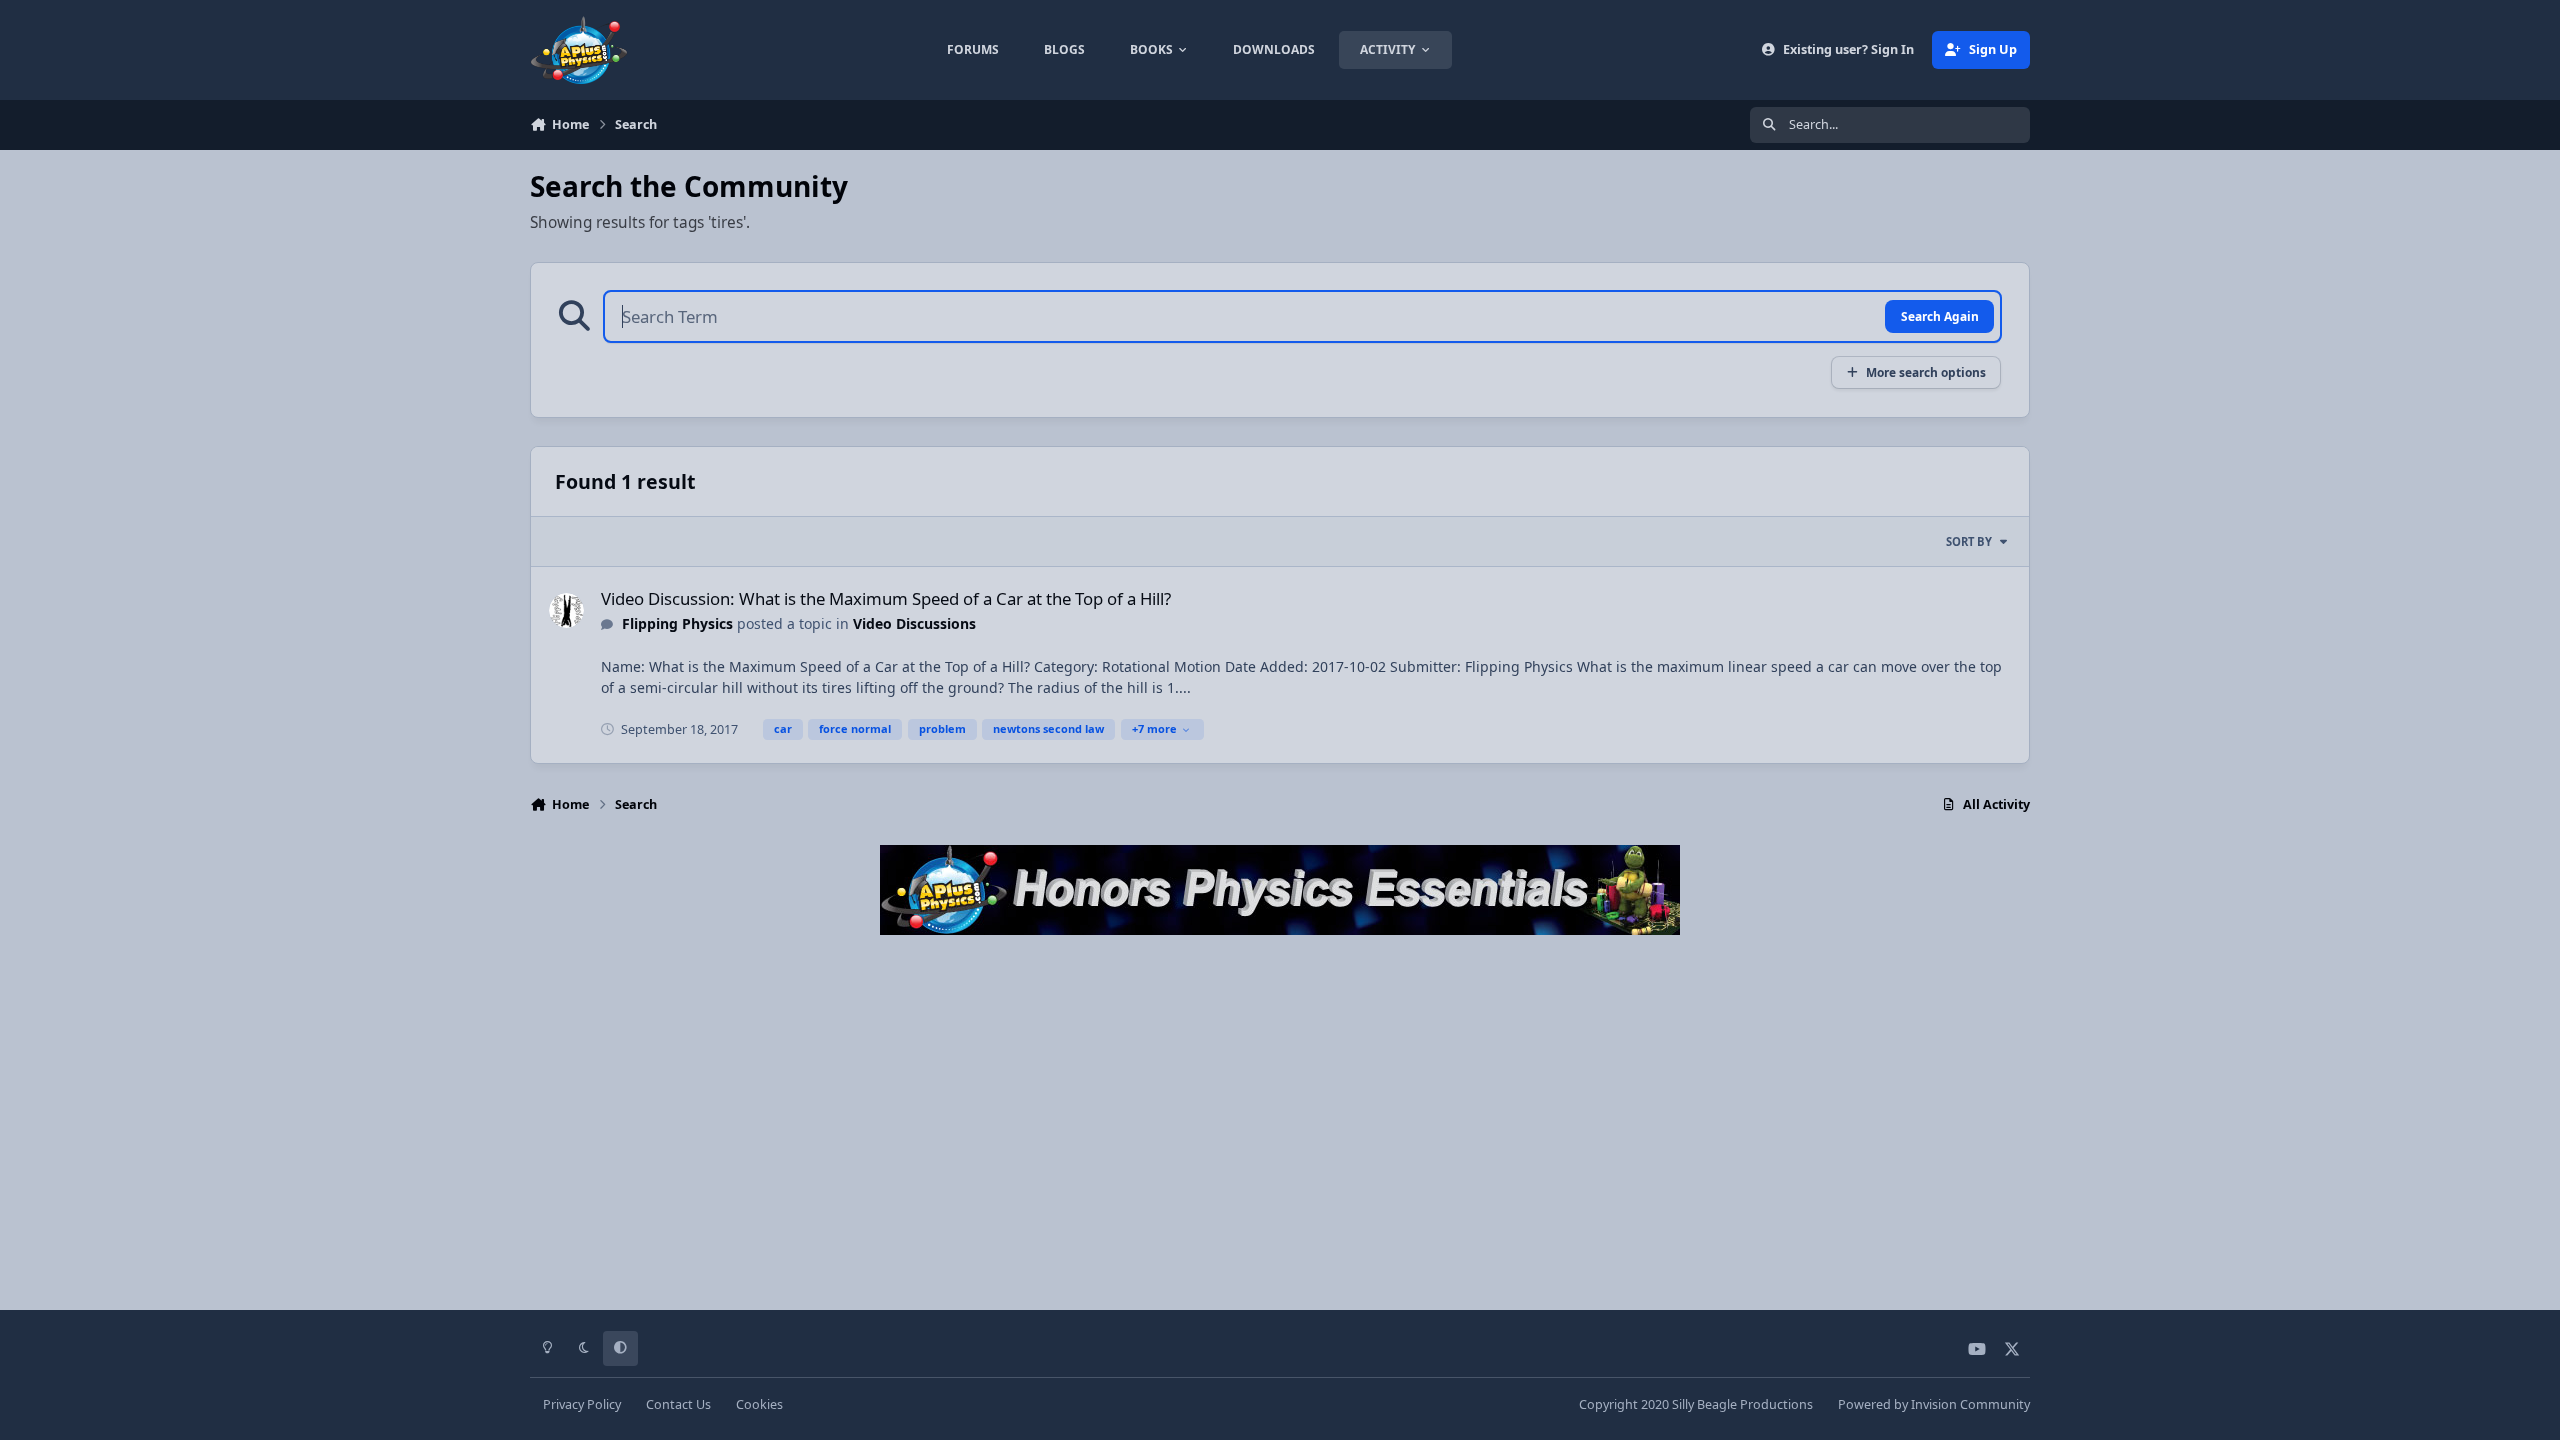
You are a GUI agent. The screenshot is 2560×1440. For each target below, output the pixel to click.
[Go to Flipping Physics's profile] (566, 610)
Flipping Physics (677, 623)
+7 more (1154, 728)
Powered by (1934, 1404)
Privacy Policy (582, 1404)
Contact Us (678, 1404)
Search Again (1940, 316)
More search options (1926, 372)
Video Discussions (914, 623)
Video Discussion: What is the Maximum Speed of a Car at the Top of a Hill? (886, 598)
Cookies (759, 1404)
